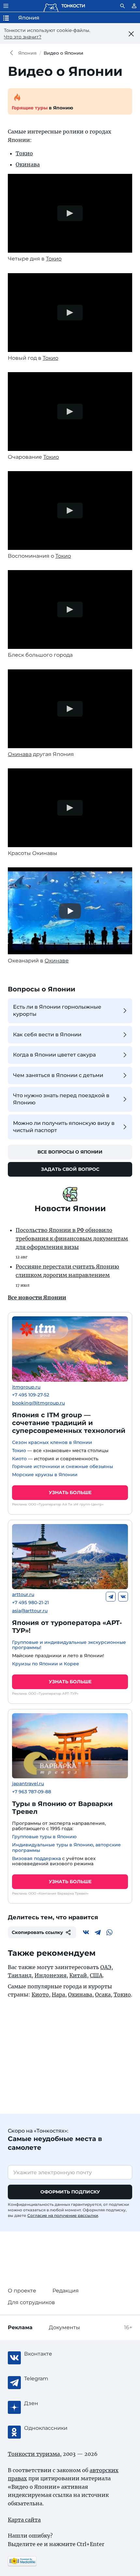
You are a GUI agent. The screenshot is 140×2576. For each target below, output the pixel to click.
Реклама (20, 2327)
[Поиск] (122, 6)
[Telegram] (111, 1597)
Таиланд (20, 1975)
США (96, 1975)
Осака (103, 1995)
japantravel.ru (28, 1784)
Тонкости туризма (13, 53)
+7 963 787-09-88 (32, 1792)
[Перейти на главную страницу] (64, 6)
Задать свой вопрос (70, 1169)
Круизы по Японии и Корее (46, 1664)
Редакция (66, 2291)
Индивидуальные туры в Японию (53, 1845)
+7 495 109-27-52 (31, 1395)
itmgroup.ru (26, 1387)
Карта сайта (24, 2520)
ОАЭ (106, 1967)
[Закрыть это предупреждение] (131, 34)
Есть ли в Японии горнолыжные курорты (57, 1010)
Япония (28, 53)
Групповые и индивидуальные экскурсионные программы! (69, 1645)
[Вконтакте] (123, 1597)
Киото (19, 1459)
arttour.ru (23, 1595)
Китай (78, 1975)
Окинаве (57, 961)
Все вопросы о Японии (70, 1152)
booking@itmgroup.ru (38, 1403)
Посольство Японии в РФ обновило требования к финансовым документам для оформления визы (72, 1238)
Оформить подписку (70, 2192)
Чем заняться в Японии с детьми (58, 1075)
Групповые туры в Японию (44, 1837)
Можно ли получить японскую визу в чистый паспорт (64, 1127)
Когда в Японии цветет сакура (54, 1055)
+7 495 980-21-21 (30, 1603)
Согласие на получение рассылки (63, 2215)
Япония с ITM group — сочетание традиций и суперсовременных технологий (69, 1423)
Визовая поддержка (36, 1858)
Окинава (28, 164)
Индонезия (50, 1975)
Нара (58, 1995)
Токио (24, 153)
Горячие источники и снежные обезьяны (63, 1466)
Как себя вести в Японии (47, 1035)
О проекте (22, 2291)
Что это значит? (23, 37)
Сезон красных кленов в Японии (52, 1442)
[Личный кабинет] (134, 6)
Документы (64, 2327)
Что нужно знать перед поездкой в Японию (61, 1099)
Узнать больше (70, 1492)
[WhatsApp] (109, 1932)
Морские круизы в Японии (45, 1475)
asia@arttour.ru (30, 1611)
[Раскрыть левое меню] (6, 6)
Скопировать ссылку (37, 1932)
